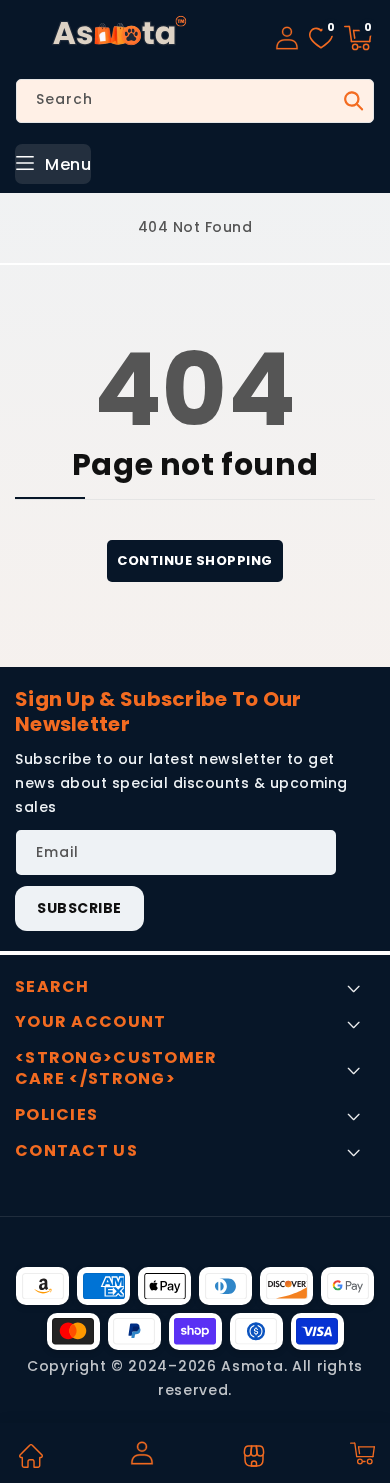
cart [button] (361, 1453)
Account (141, 1453)
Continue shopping (195, 560)
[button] (358, 38)
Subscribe (79, 908)
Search (352, 101)
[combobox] (195, 101)
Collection (251, 1456)
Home (30, 1456)
